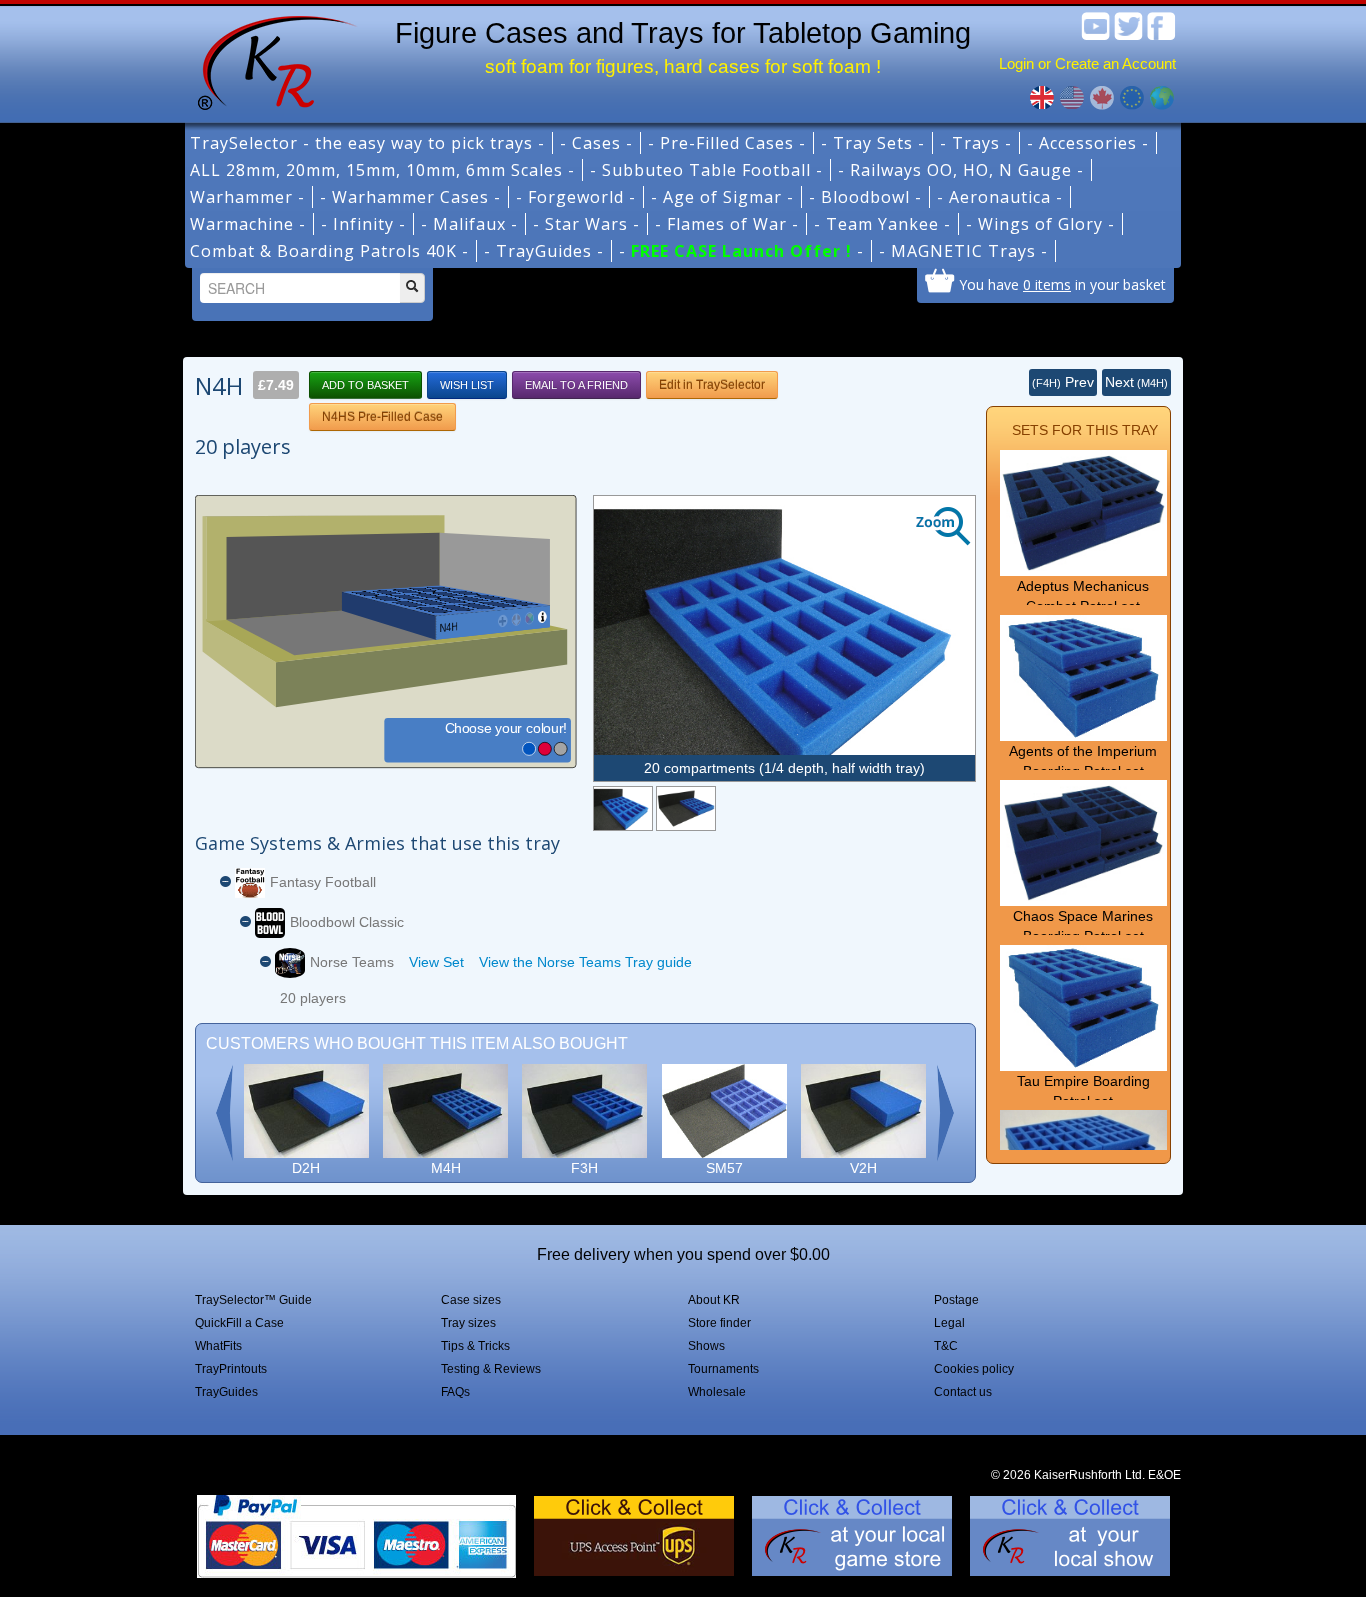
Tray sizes (468, 1323)
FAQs (455, 1392)
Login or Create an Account (1087, 63)
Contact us (963, 1392)
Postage (956, 1300)
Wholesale (717, 1392)
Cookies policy (974, 1369)
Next (1136, 382)
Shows (706, 1346)
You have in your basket (1062, 284)
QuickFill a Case (239, 1323)
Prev (1063, 382)
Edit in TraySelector (712, 385)
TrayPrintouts (231, 1369)
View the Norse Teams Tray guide (585, 962)
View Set (436, 962)
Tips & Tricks (475, 1346)
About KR (714, 1300)
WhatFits (218, 1346)
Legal (949, 1323)
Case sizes (471, 1300)
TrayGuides (226, 1392)
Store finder (719, 1323)
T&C (946, 1346)
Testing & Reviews (491, 1369)
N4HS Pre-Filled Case (382, 417)
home (270, 60)
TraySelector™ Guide (253, 1300)
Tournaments (723, 1369)
